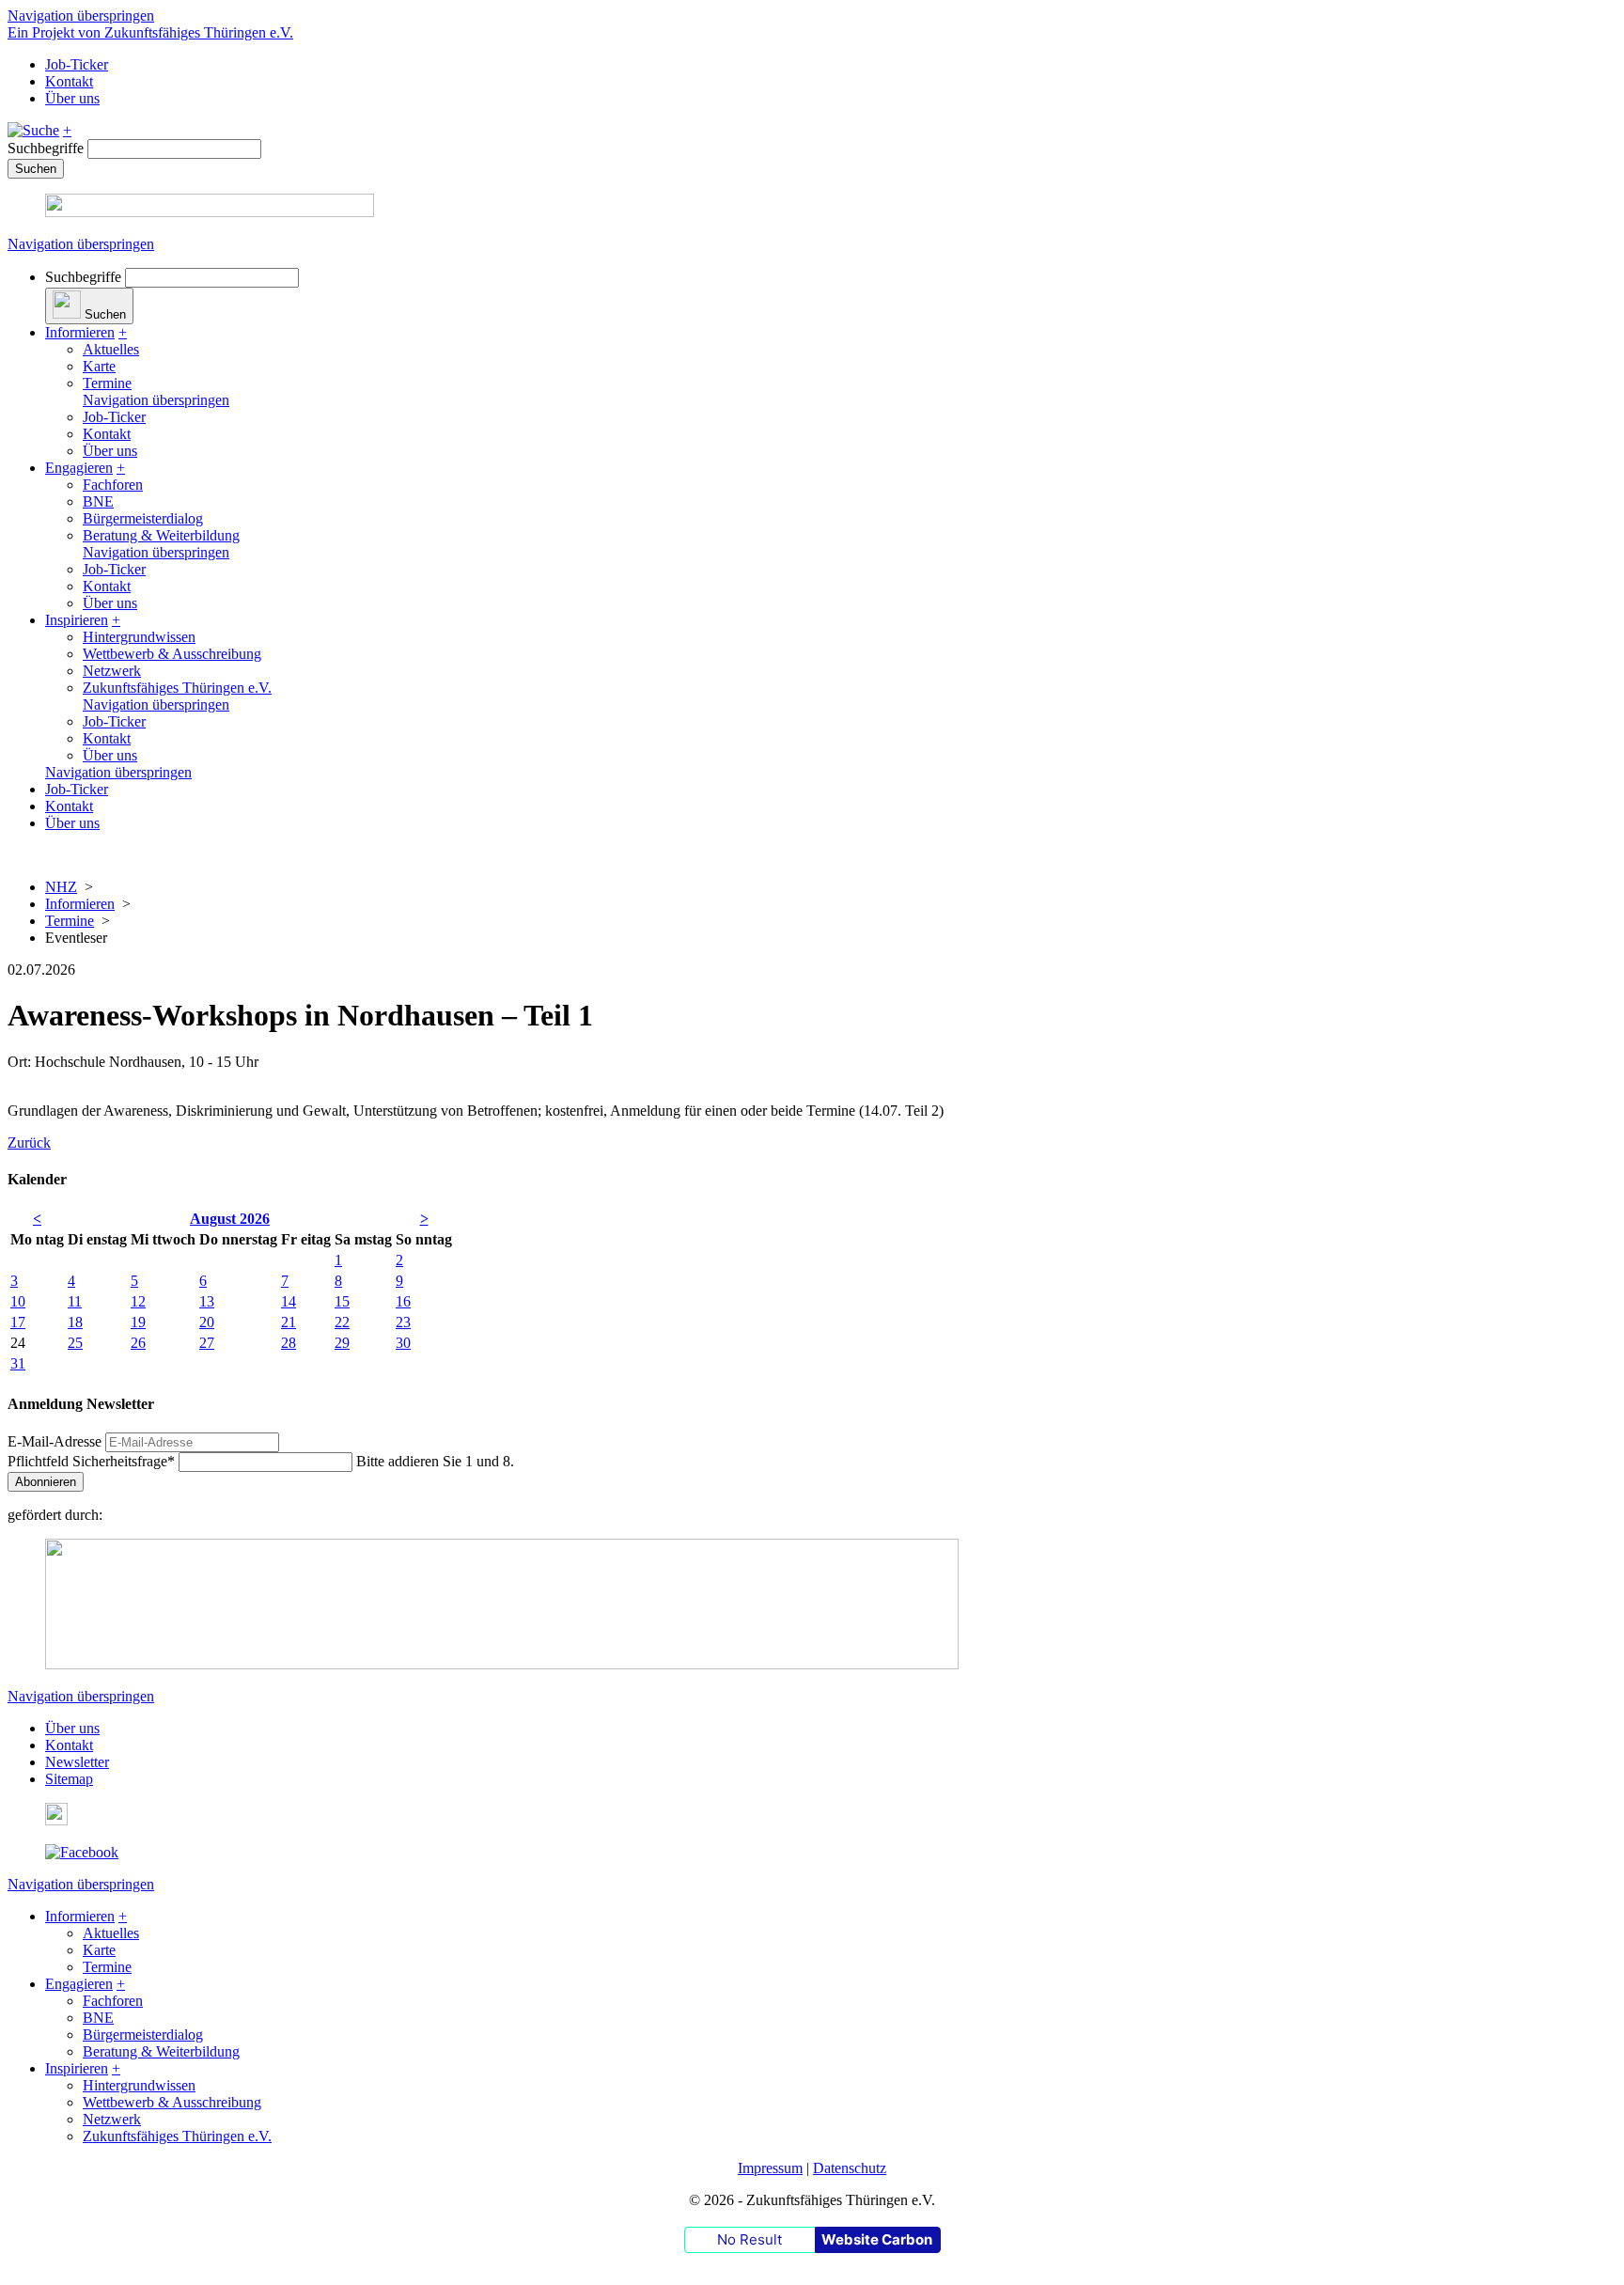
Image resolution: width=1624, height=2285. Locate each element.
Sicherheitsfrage (91, 1461)
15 (342, 1301)
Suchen (36, 169)
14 (289, 1301)
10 (18, 1301)
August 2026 (230, 1219)
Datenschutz (850, 2168)
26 (138, 1343)
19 (138, 1322)
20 (207, 1322)
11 (75, 1301)
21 (289, 1322)
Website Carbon (877, 2239)
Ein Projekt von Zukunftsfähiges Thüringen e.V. (150, 32)
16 (403, 1301)
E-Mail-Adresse (55, 1441)
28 (289, 1343)
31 (18, 1363)
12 (138, 1301)
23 (403, 1322)
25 (75, 1343)
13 (207, 1301)
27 (207, 1343)
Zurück (29, 1142)
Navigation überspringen (81, 16)
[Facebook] (82, 1852)
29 (342, 1343)
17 (18, 1322)
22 (342, 1322)
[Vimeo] (56, 1820)
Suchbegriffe (46, 148)
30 (403, 1343)
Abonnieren (46, 1482)
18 (75, 1322)
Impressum (770, 2168)
